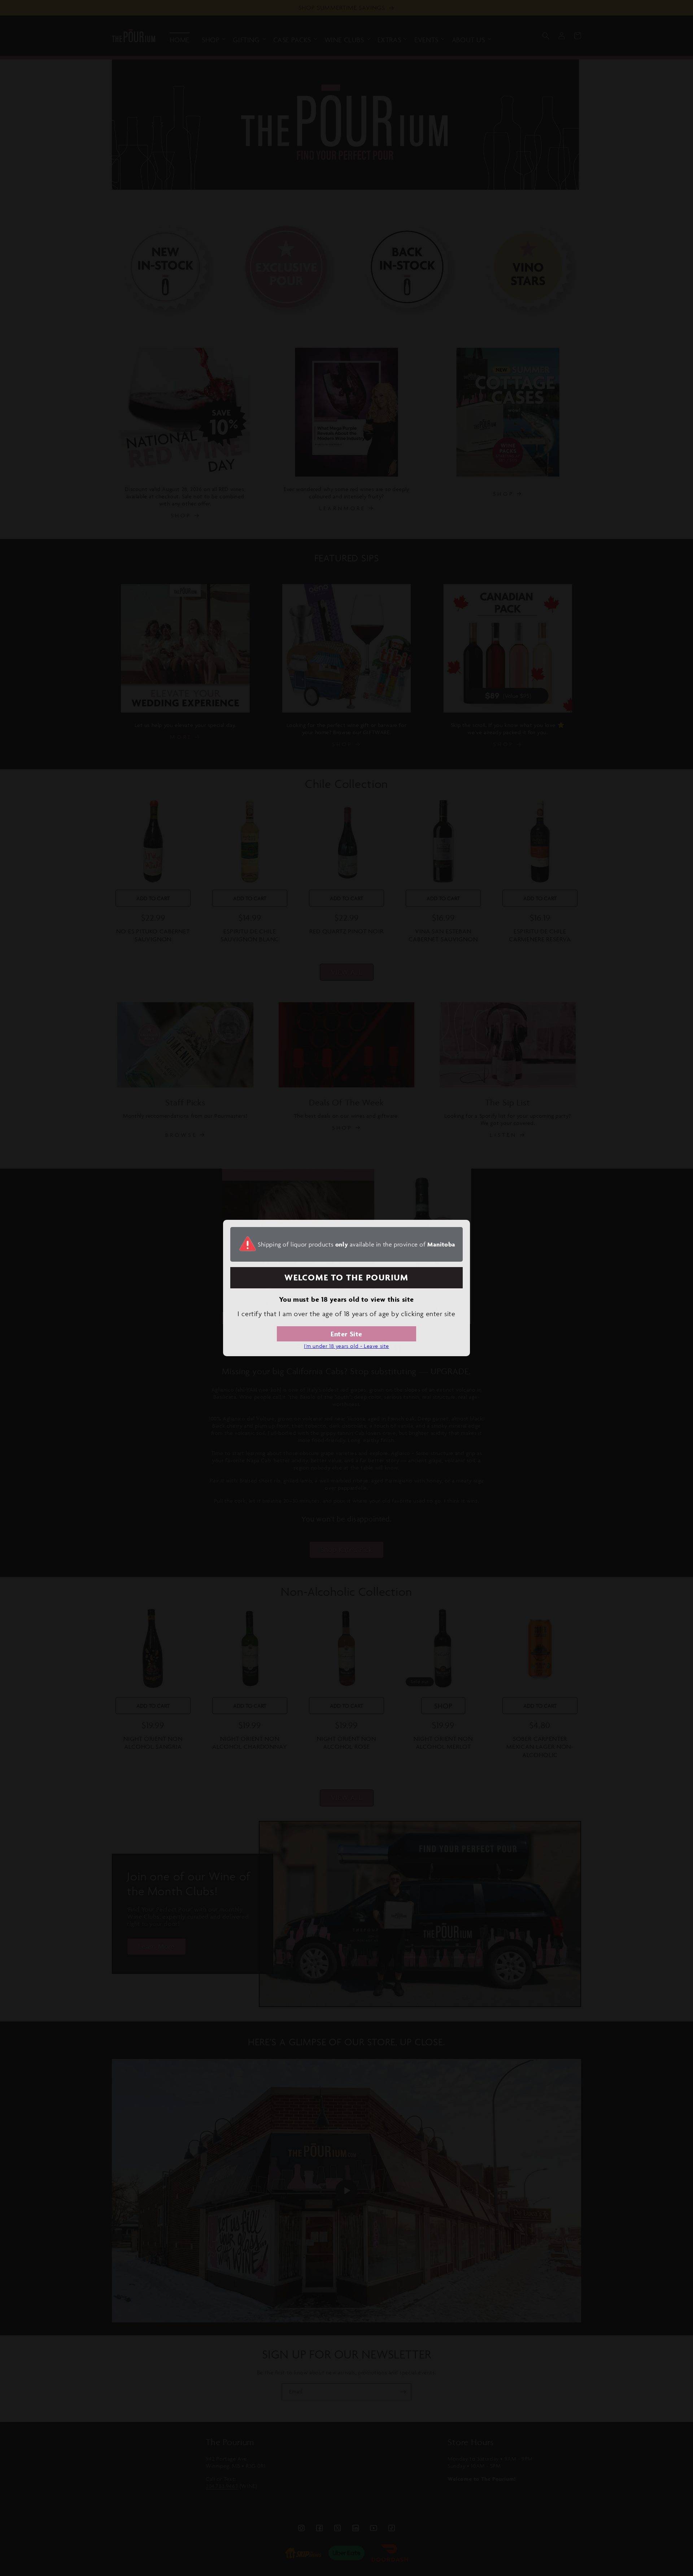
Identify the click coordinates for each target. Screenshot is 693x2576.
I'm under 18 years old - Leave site (346, 1346)
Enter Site (346, 1334)
